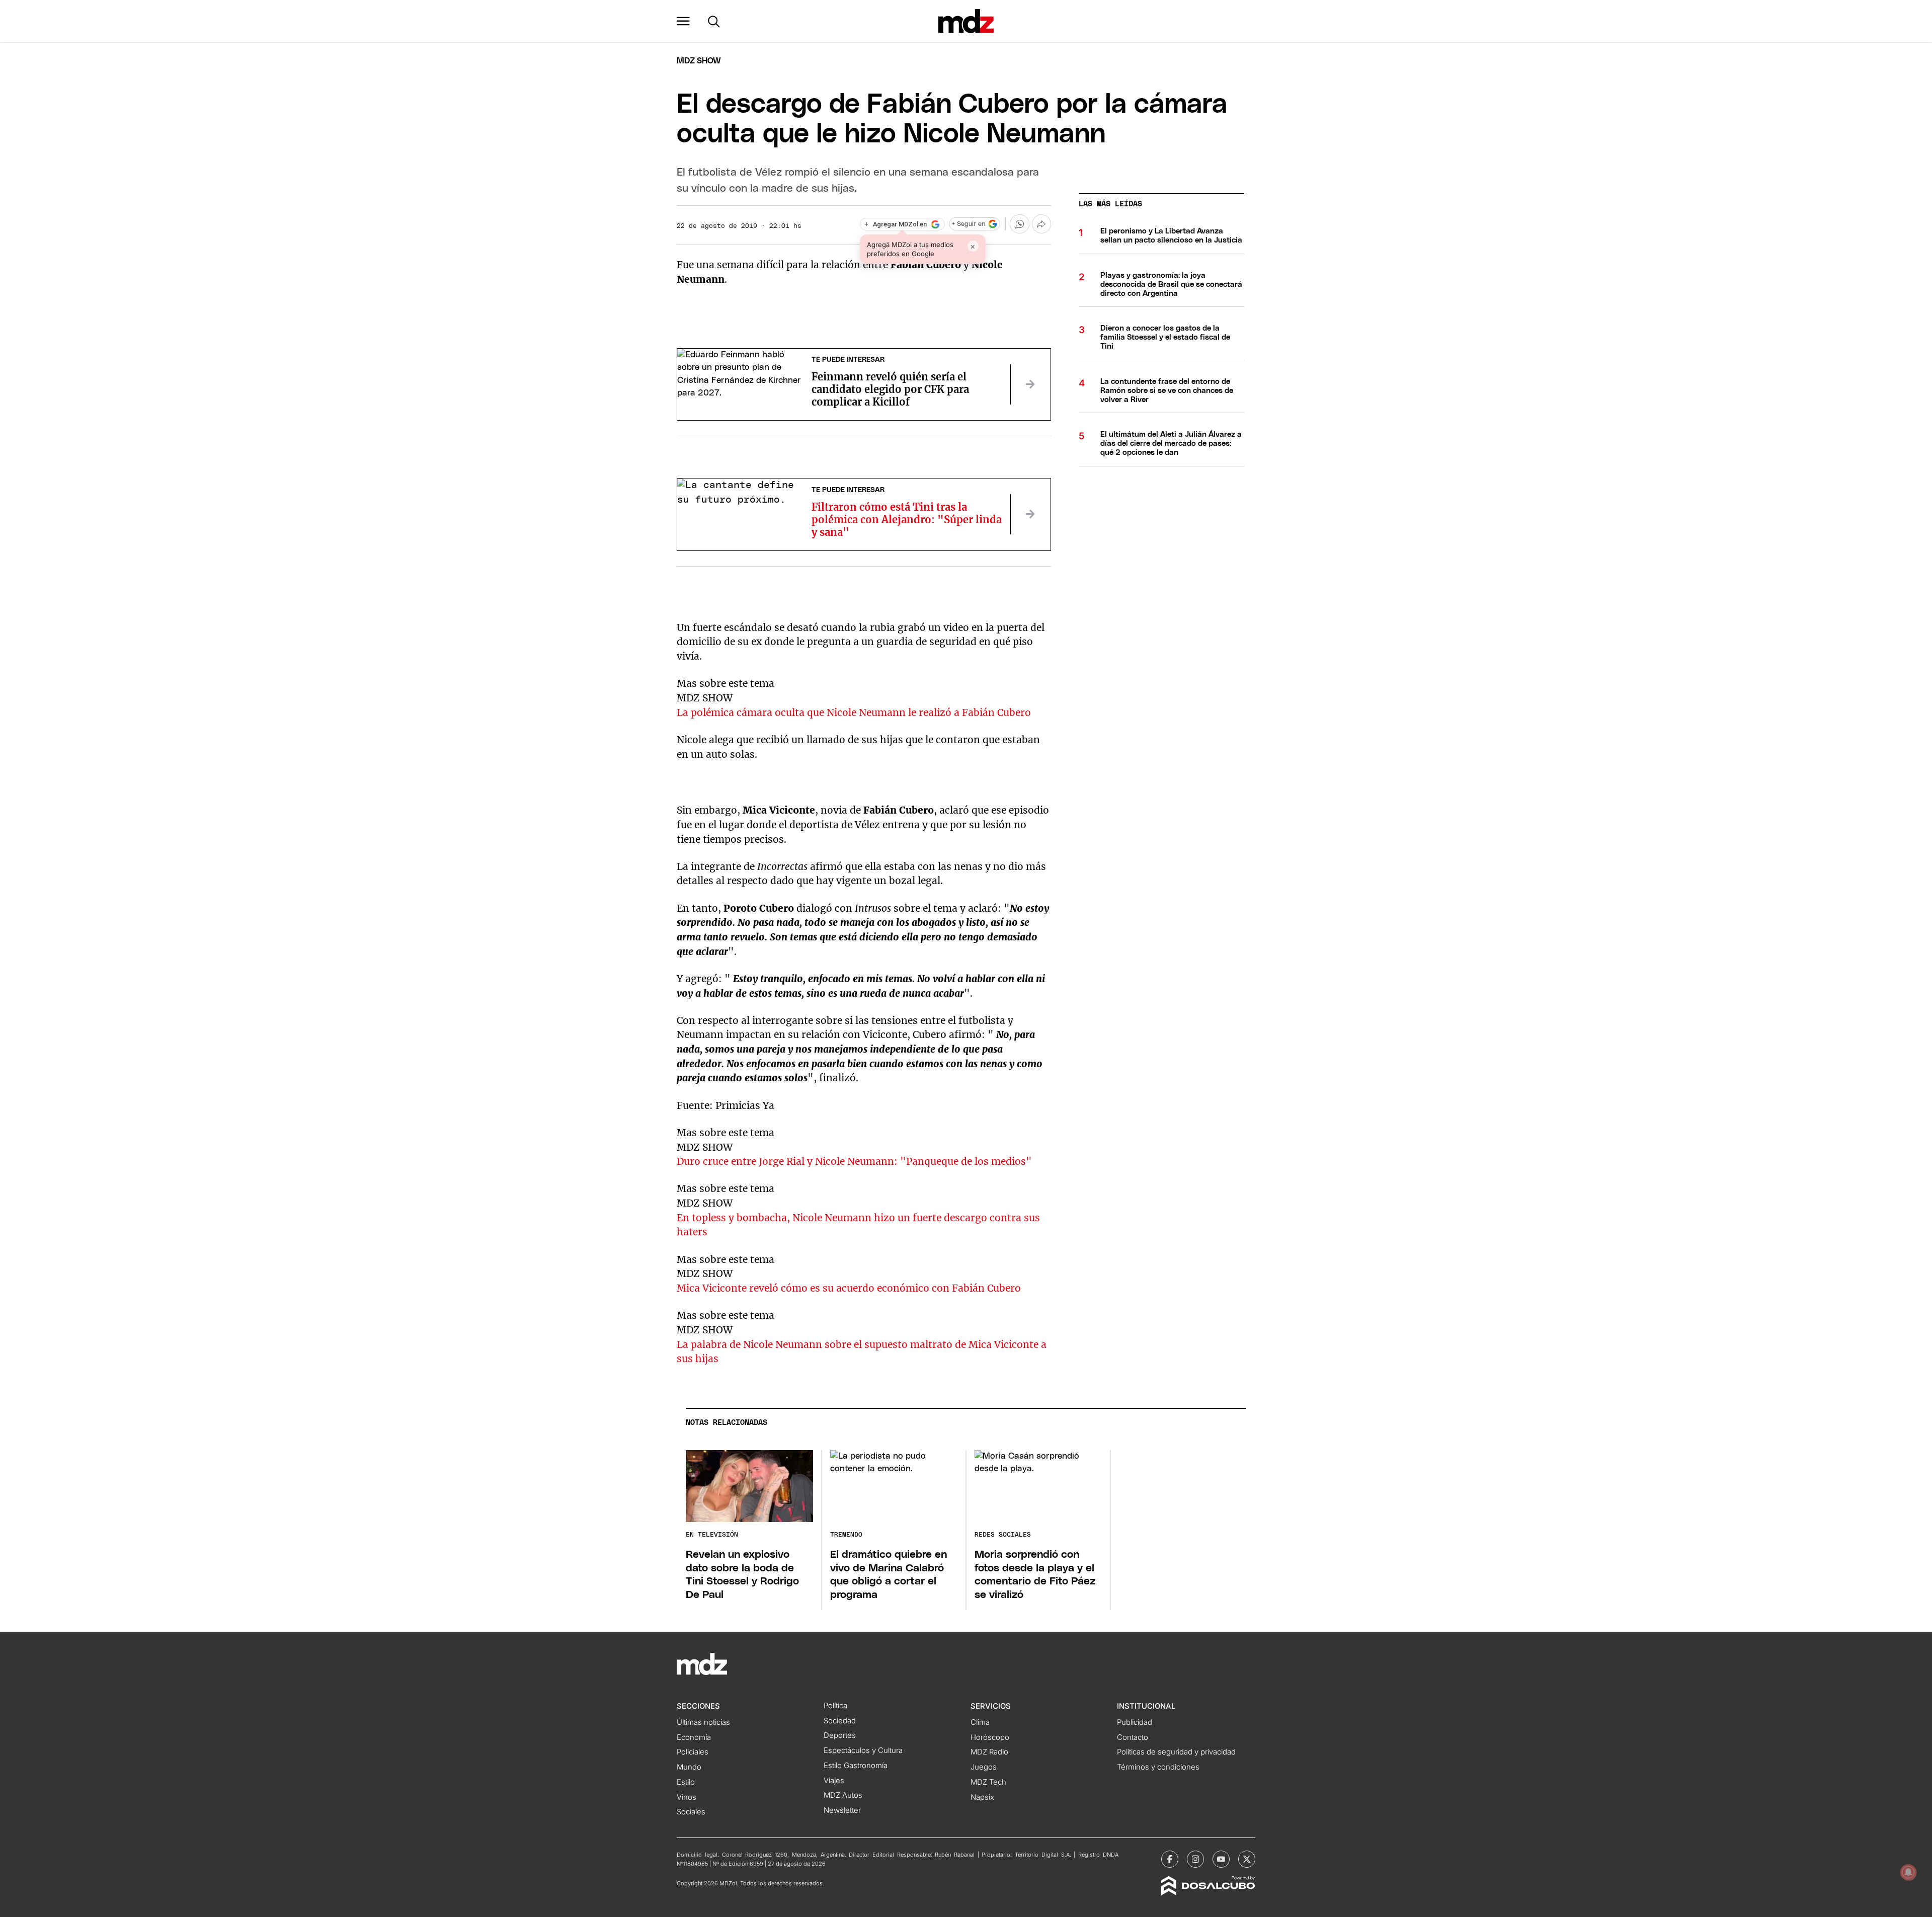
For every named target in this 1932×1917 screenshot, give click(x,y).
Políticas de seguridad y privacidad (1176, 1752)
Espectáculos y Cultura (863, 1750)
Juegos (984, 1767)
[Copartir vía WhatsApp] (1019, 224)
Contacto (1133, 1737)
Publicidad (1135, 1722)
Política (835, 1706)
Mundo (689, 1767)
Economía (694, 1737)
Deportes (840, 1735)
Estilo (686, 1782)
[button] (683, 21)
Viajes (834, 1781)
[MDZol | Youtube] (1221, 1859)
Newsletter (842, 1810)
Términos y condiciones (1158, 1767)
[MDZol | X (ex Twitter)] (1247, 1859)
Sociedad (840, 1721)
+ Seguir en (969, 224)
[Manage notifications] (1908, 1872)
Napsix (982, 1797)
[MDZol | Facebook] (1170, 1859)
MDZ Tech (988, 1782)
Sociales (691, 1812)
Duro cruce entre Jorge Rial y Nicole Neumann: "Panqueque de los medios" (854, 1161)
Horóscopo (990, 1737)
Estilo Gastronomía (856, 1766)
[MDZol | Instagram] (1195, 1859)
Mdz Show (699, 61)
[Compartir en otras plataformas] (1041, 224)
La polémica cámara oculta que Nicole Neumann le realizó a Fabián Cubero (854, 712)
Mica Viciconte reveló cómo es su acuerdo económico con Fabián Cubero (849, 1288)
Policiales (693, 1752)
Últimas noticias (703, 1722)
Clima (980, 1722)
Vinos (687, 1797)
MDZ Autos (843, 1795)
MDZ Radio (989, 1752)
